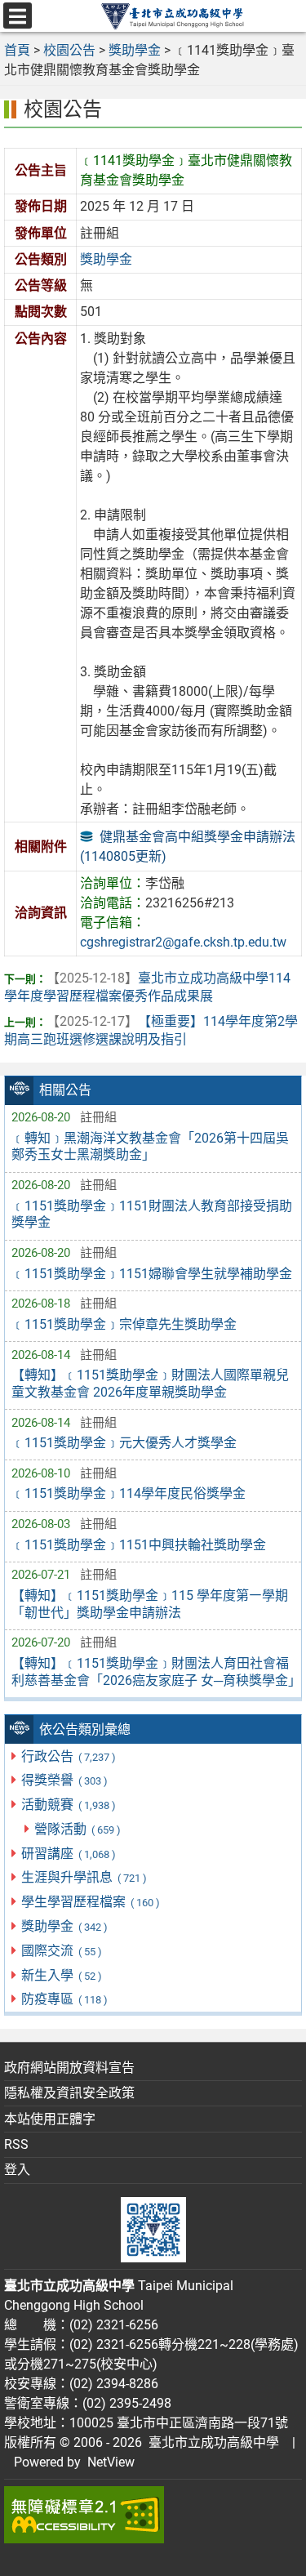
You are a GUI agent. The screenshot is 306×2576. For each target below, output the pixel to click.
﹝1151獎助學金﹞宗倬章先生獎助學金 (124, 1324)
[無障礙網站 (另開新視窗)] (153, 2515)
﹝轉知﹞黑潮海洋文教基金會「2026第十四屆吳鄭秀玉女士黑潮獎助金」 (150, 1147)
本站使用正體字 (50, 2119)
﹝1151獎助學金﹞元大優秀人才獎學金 (124, 1443)
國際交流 (61, 1951)
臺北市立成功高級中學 (211, 2442)
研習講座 (68, 1854)
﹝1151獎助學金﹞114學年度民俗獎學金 (129, 1493)
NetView (111, 2462)
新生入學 (61, 1975)
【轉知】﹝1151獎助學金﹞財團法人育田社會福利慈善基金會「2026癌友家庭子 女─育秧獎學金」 (153, 1672)
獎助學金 (64, 1926)
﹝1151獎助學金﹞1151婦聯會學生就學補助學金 (152, 1274)
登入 (17, 2170)
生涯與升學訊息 (84, 1877)
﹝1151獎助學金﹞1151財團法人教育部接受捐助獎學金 (152, 1214)
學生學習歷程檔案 (90, 1902)
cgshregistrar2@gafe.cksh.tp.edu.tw (183, 942)
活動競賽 (68, 1805)
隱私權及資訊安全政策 (69, 2093)
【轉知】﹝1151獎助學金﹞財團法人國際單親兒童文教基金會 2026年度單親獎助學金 (150, 1384)
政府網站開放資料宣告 (69, 2068)
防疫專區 (64, 1999)
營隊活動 (77, 1829)
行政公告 (68, 1756)
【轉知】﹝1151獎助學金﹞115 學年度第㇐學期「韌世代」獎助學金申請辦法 (150, 1604)
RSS (16, 2144)
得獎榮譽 (64, 1780)
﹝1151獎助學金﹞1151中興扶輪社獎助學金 (139, 1545)
